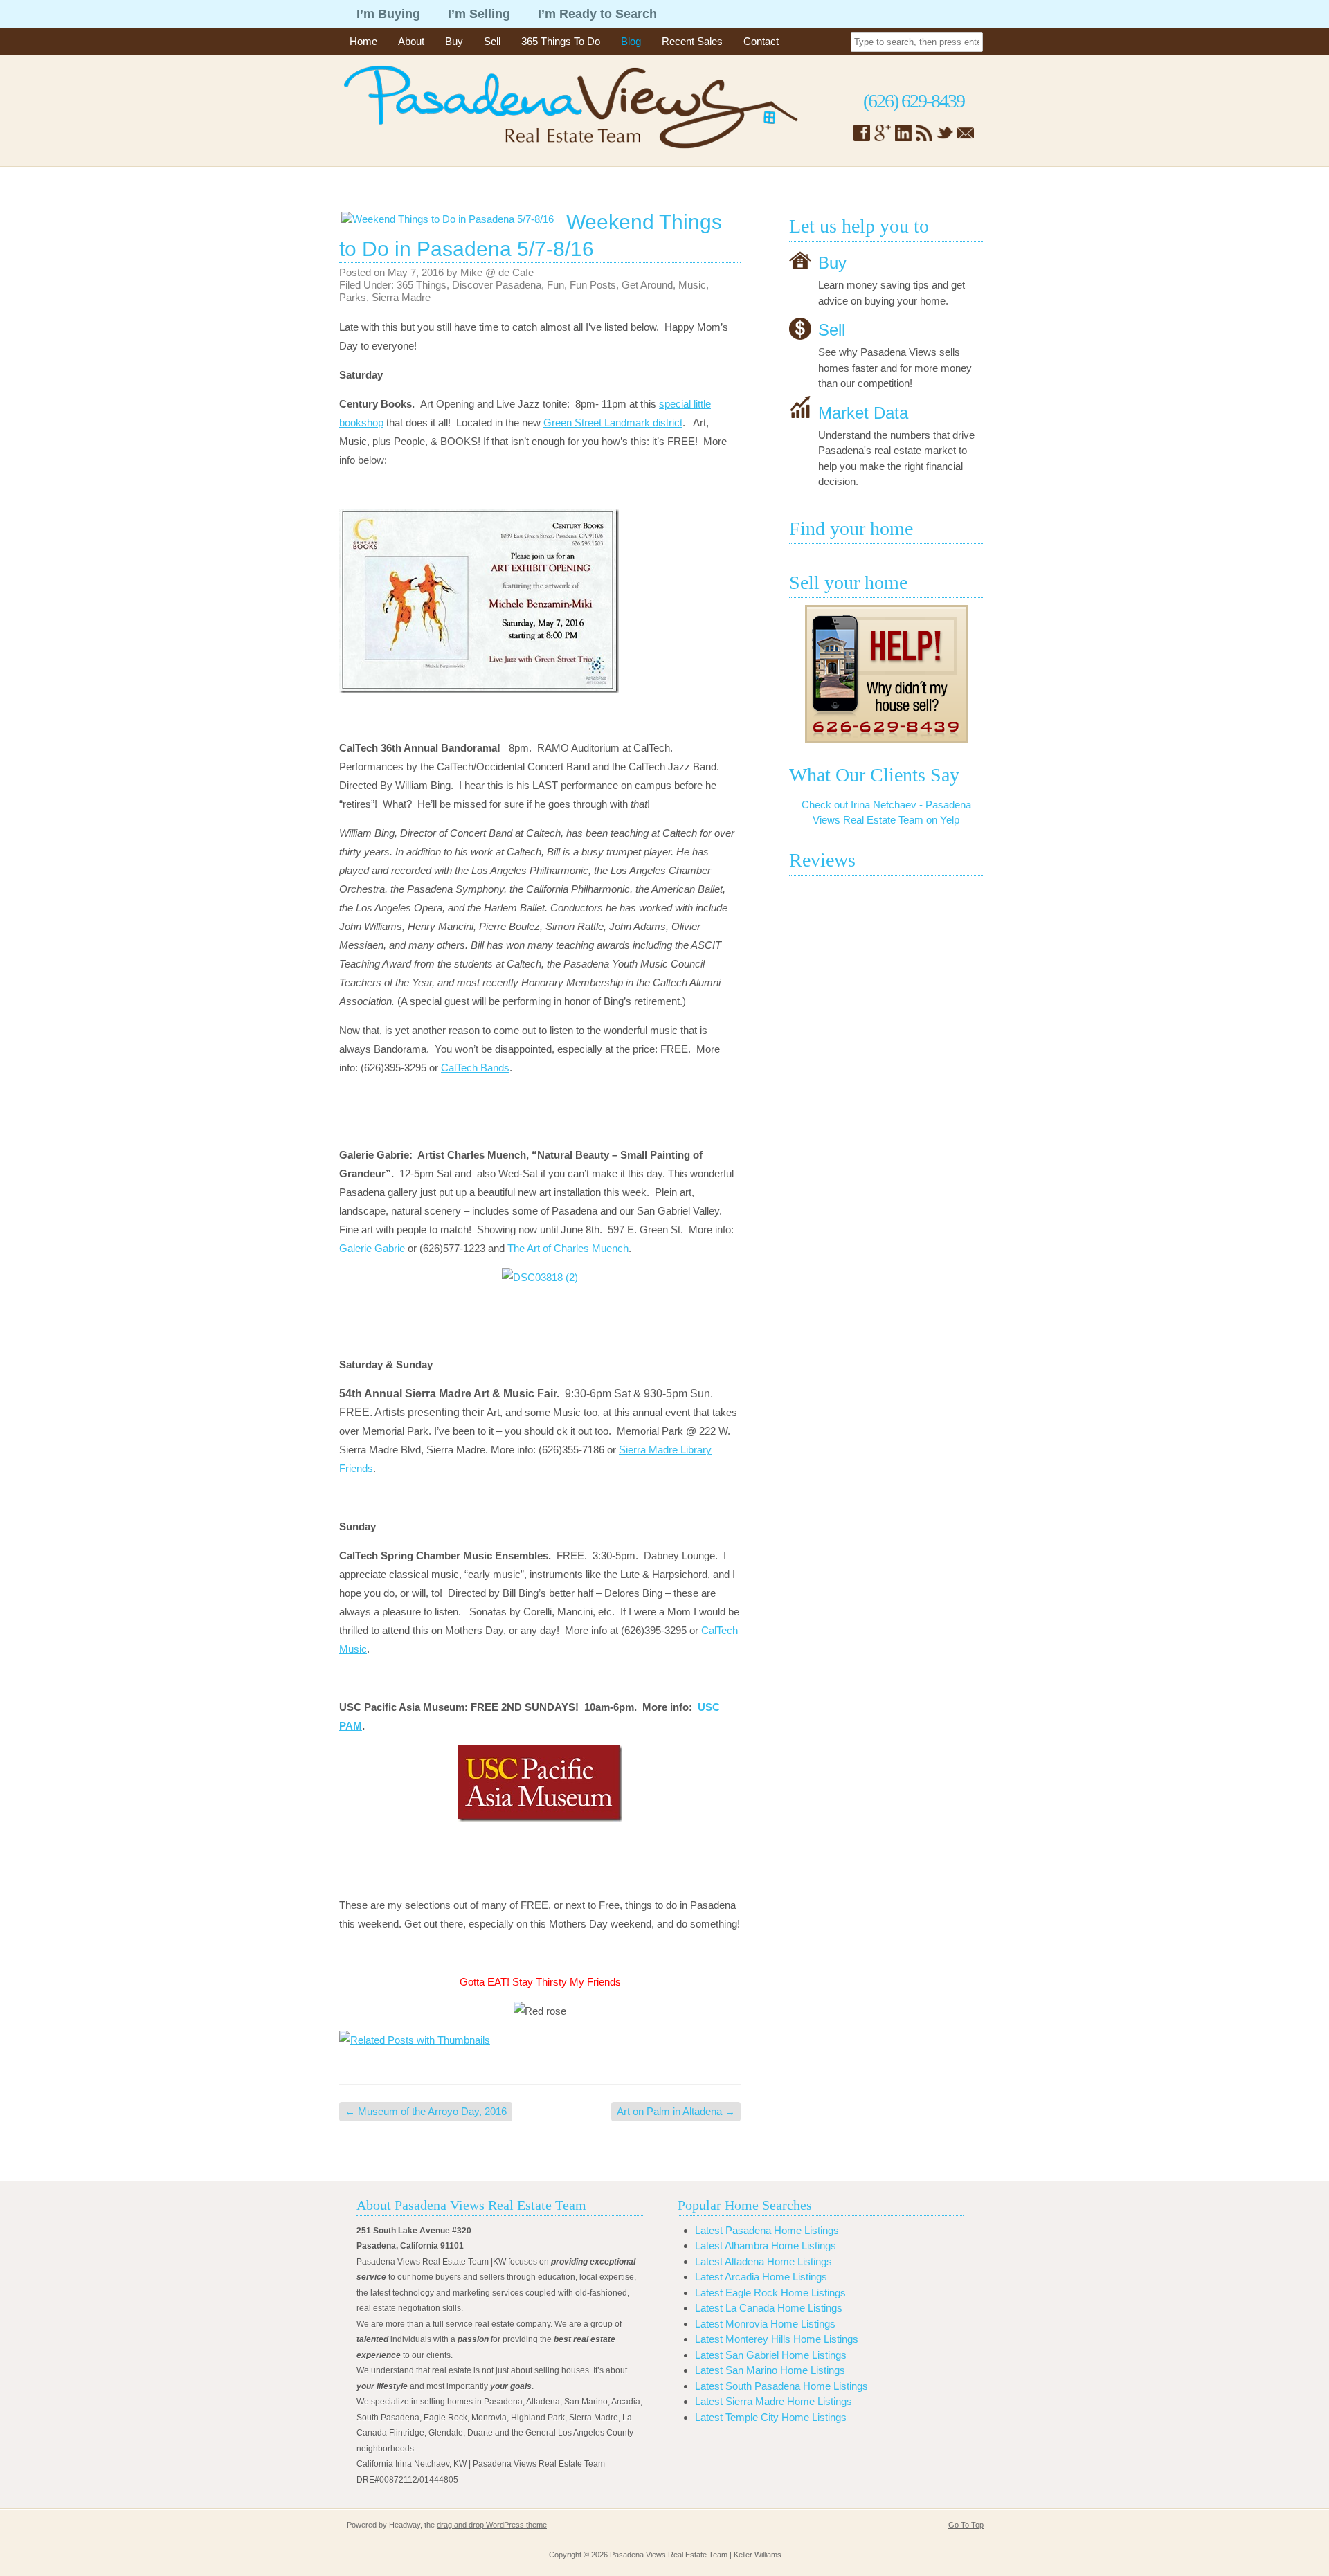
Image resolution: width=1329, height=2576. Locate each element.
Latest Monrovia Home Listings (765, 2324)
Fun (555, 285)
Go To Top (966, 2525)
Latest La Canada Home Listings (769, 2308)
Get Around (647, 285)
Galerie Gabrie (372, 1248)
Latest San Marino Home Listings (770, 2370)
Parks (353, 297)
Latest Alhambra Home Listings (766, 2246)
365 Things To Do (561, 41)
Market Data (863, 412)
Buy (454, 41)
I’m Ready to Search (597, 14)
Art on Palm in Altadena (676, 2111)
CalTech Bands (475, 1068)
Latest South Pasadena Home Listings (781, 2386)
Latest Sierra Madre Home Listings (774, 2401)
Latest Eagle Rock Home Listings (770, 2293)
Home (363, 41)
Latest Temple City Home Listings (771, 2417)
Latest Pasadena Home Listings (767, 2230)
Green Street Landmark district (613, 423)
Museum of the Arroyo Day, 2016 (426, 2111)
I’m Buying (388, 14)
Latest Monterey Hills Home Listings (777, 2339)
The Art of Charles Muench (568, 1248)
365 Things (422, 285)
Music (692, 285)
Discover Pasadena (497, 285)
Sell (492, 41)
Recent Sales (692, 41)
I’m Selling (479, 14)
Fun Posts (593, 285)
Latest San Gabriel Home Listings (771, 2355)
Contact (761, 41)
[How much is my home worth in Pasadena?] (886, 674)
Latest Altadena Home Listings (763, 2261)
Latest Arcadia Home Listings (761, 2277)
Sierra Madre (401, 297)
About (411, 41)
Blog (631, 41)
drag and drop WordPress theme (492, 2525)
